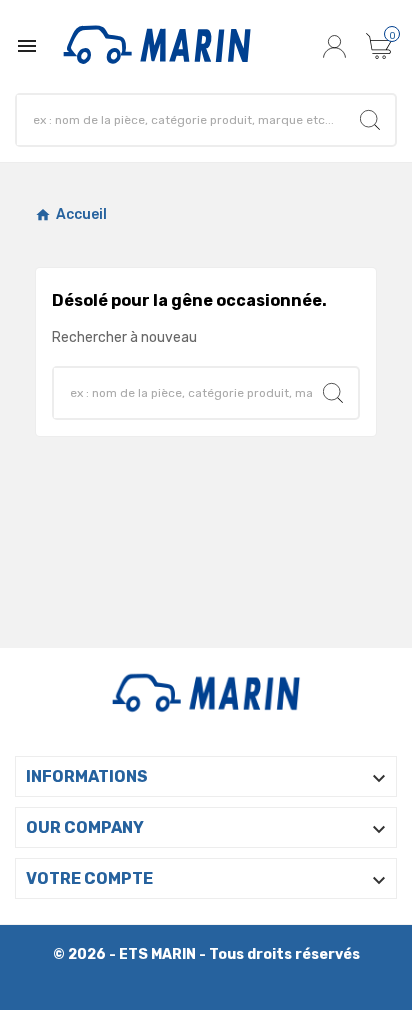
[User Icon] (337, 46)
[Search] (370, 120)
